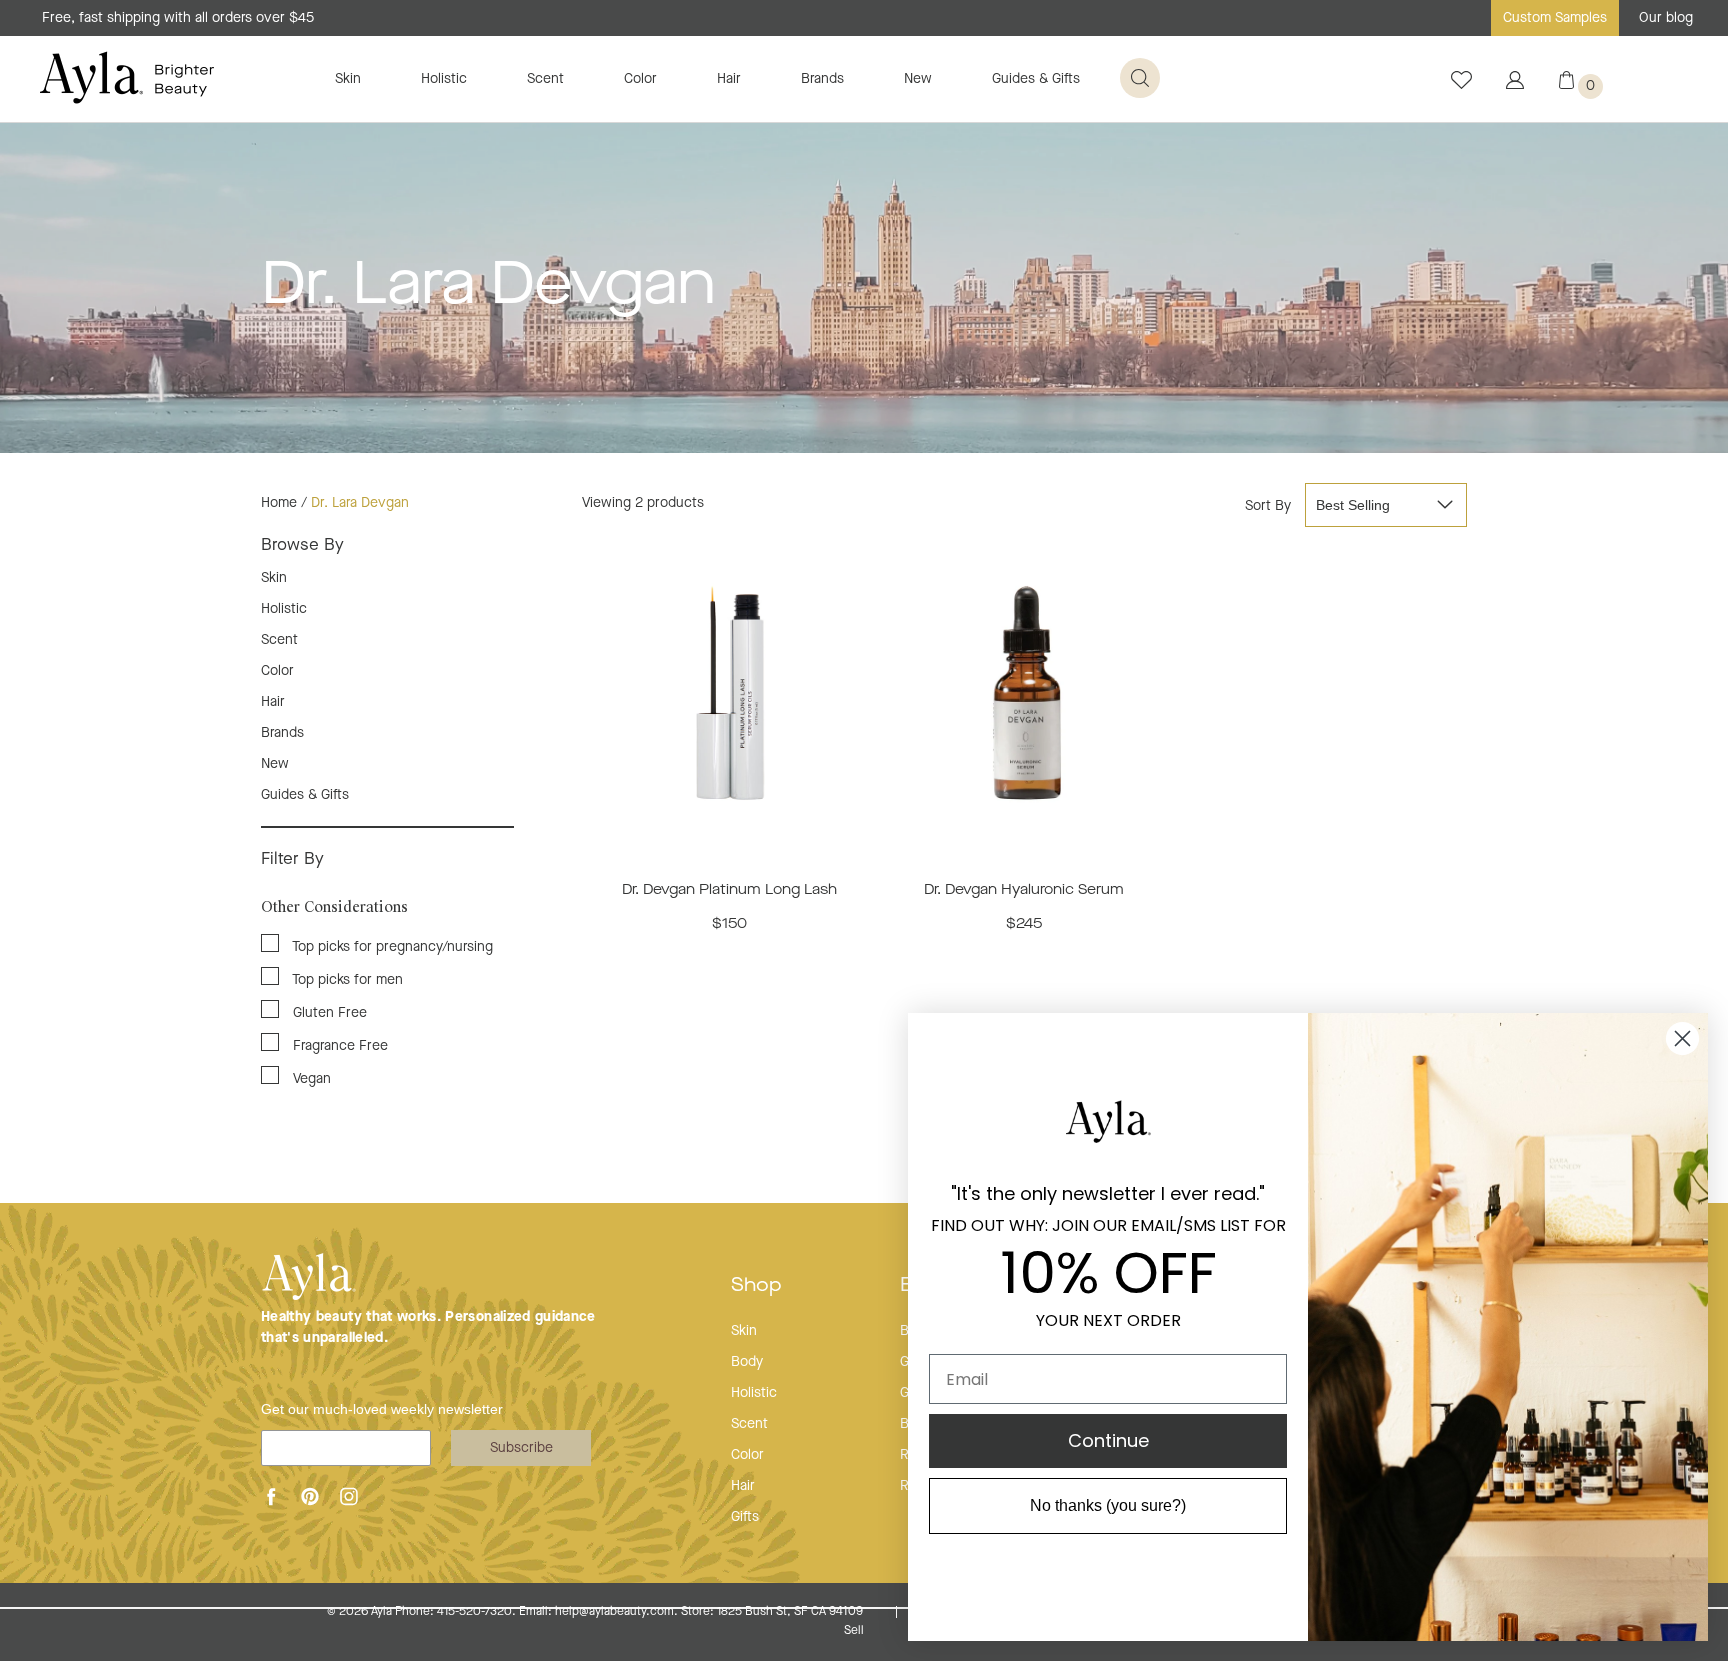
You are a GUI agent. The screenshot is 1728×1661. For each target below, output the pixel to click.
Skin (348, 79)
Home (279, 503)
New (918, 79)
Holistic (444, 79)
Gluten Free (328, 1013)
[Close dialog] (1682, 1038)
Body (747, 1362)
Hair (729, 79)
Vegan (310, 1079)
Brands (822, 79)
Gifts (745, 1517)
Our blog (1666, 18)
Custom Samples (1555, 18)
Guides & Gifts (1036, 79)
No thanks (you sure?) (1108, 1505)
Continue (1108, 1440)
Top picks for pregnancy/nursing (391, 947)
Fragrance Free (338, 1046)
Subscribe (521, 1448)
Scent (545, 79)
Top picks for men (346, 980)
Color (640, 79)
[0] (1566, 85)
